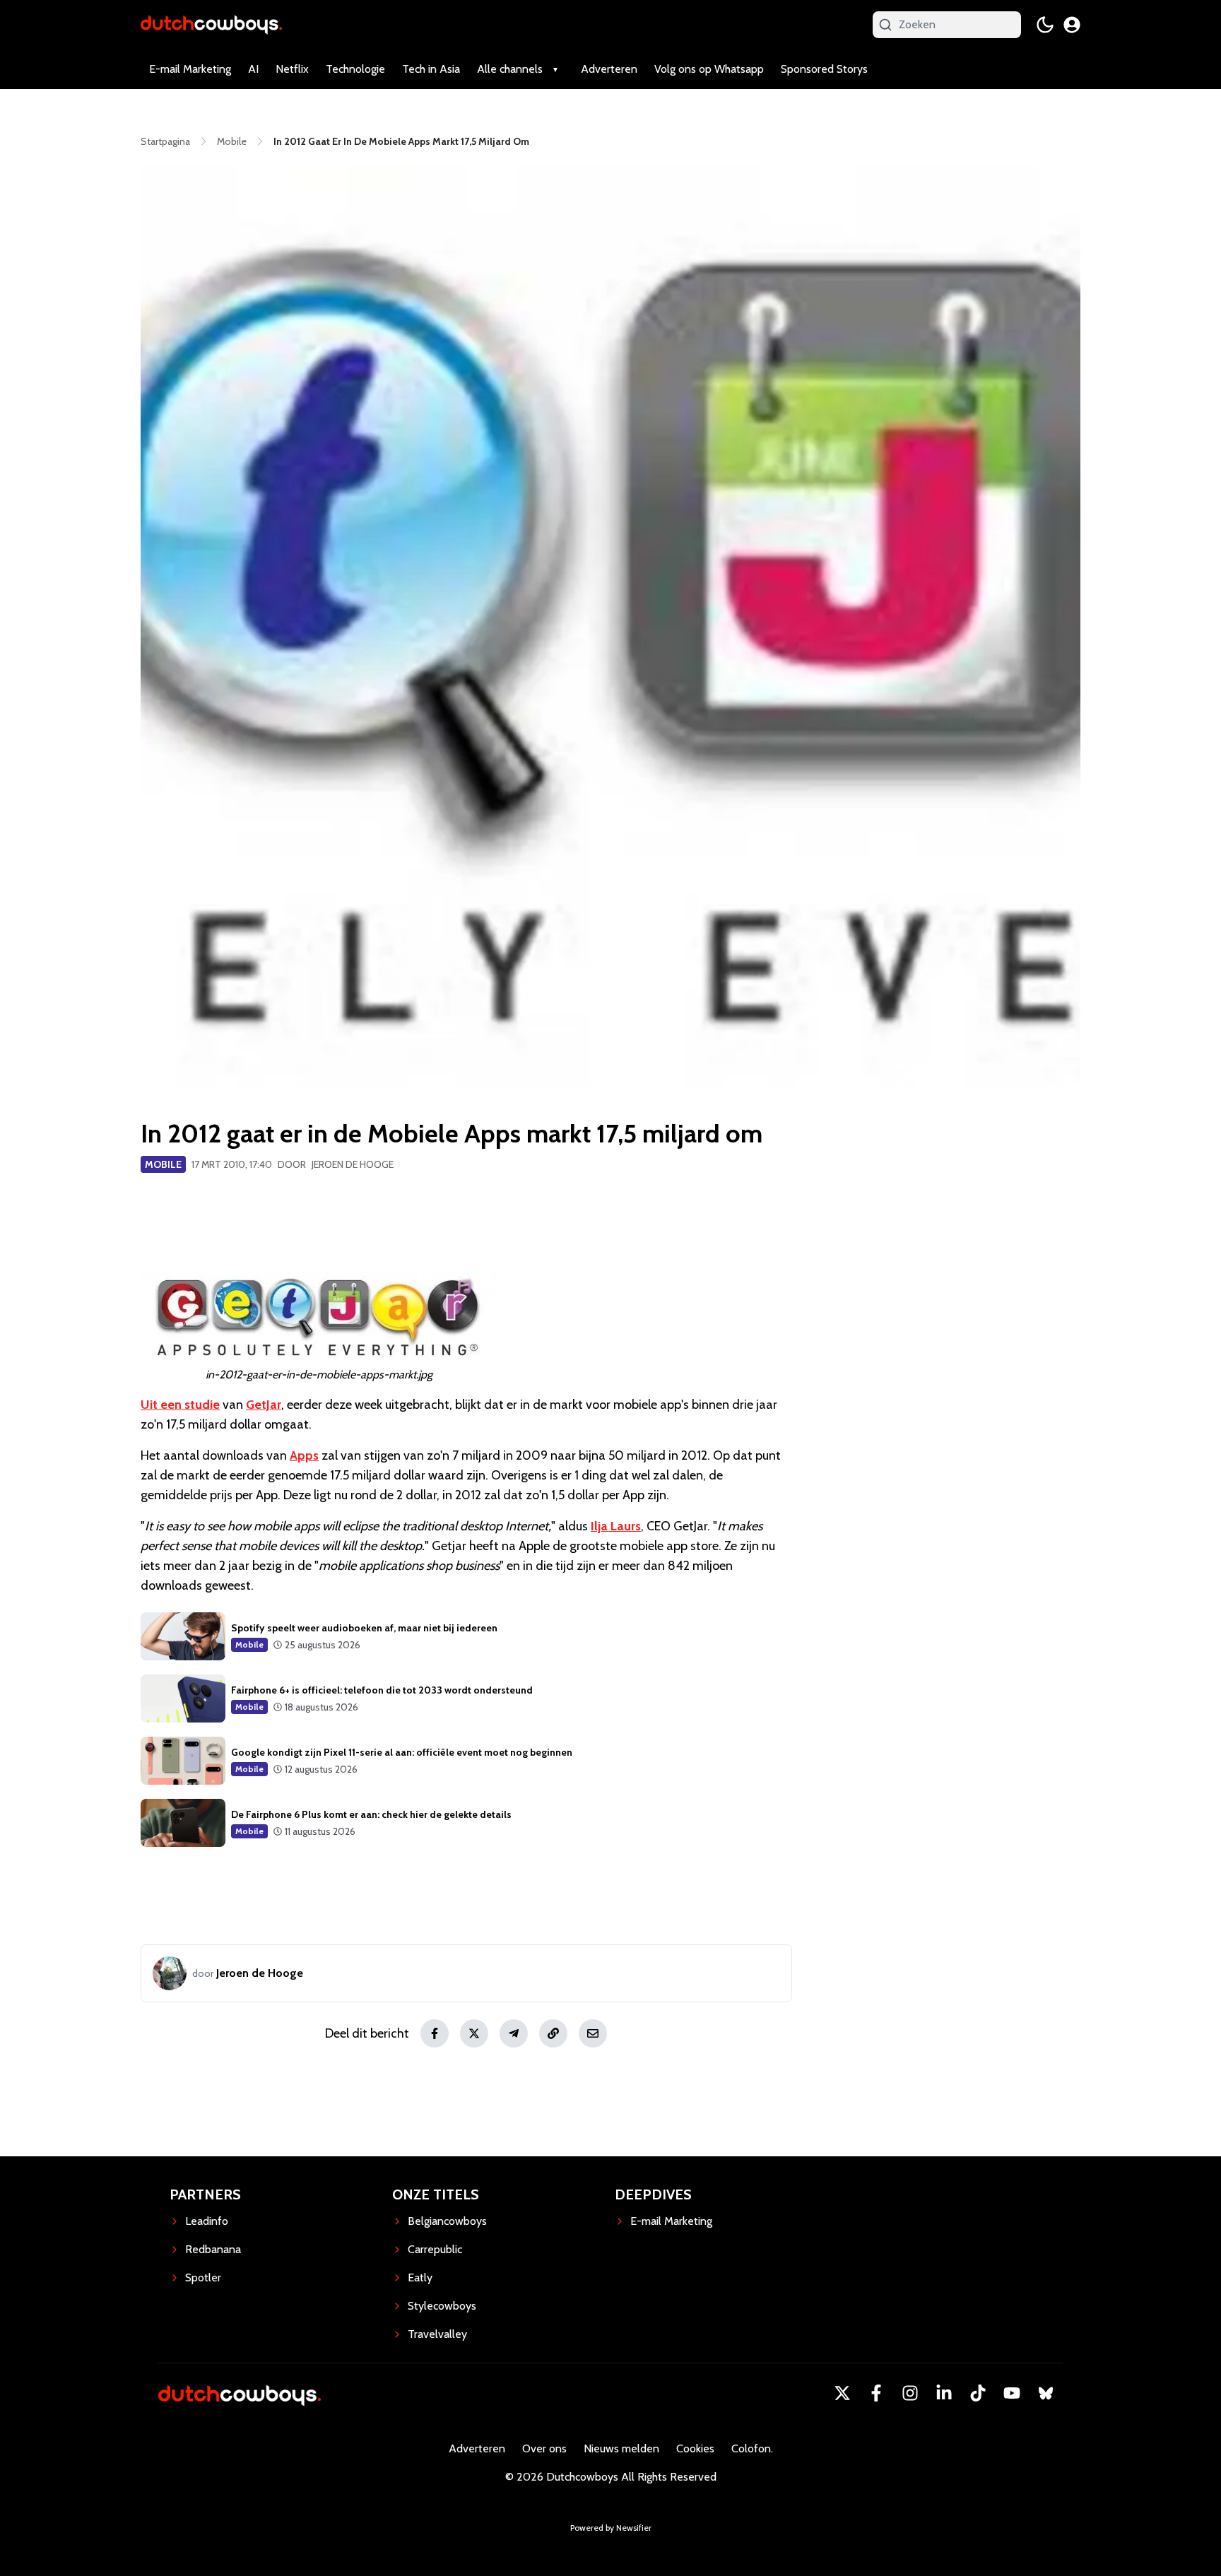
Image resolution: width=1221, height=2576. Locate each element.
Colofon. (752, 2448)
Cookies (695, 2448)
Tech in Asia (431, 69)
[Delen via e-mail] (593, 2033)
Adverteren (609, 69)
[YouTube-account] (1012, 2393)
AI (253, 69)
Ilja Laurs (616, 1526)
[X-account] (842, 2393)
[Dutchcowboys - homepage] (211, 24)
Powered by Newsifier (611, 2528)
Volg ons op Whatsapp (709, 69)
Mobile (163, 1164)
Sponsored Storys (824, 69)
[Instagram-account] (910, 2393)
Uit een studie (180, 1405)
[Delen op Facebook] (435, 2033)
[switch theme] (1045, 25)
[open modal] (1072, 25)
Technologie (355, 69)
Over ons (544, 2448)
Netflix (292, 69)
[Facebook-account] (876, 2393)
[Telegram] (514, 2033)
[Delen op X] (474, 2033)
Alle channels (510, 69)
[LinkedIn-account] (944, 2393)
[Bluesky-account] (1046, 2393)
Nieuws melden (621, 2448)
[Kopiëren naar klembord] (553, 2033)
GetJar (264, 1405)
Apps (304, 1455)
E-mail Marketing (190, 69)
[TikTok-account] (978, 2393)
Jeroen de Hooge (353, 1164)
